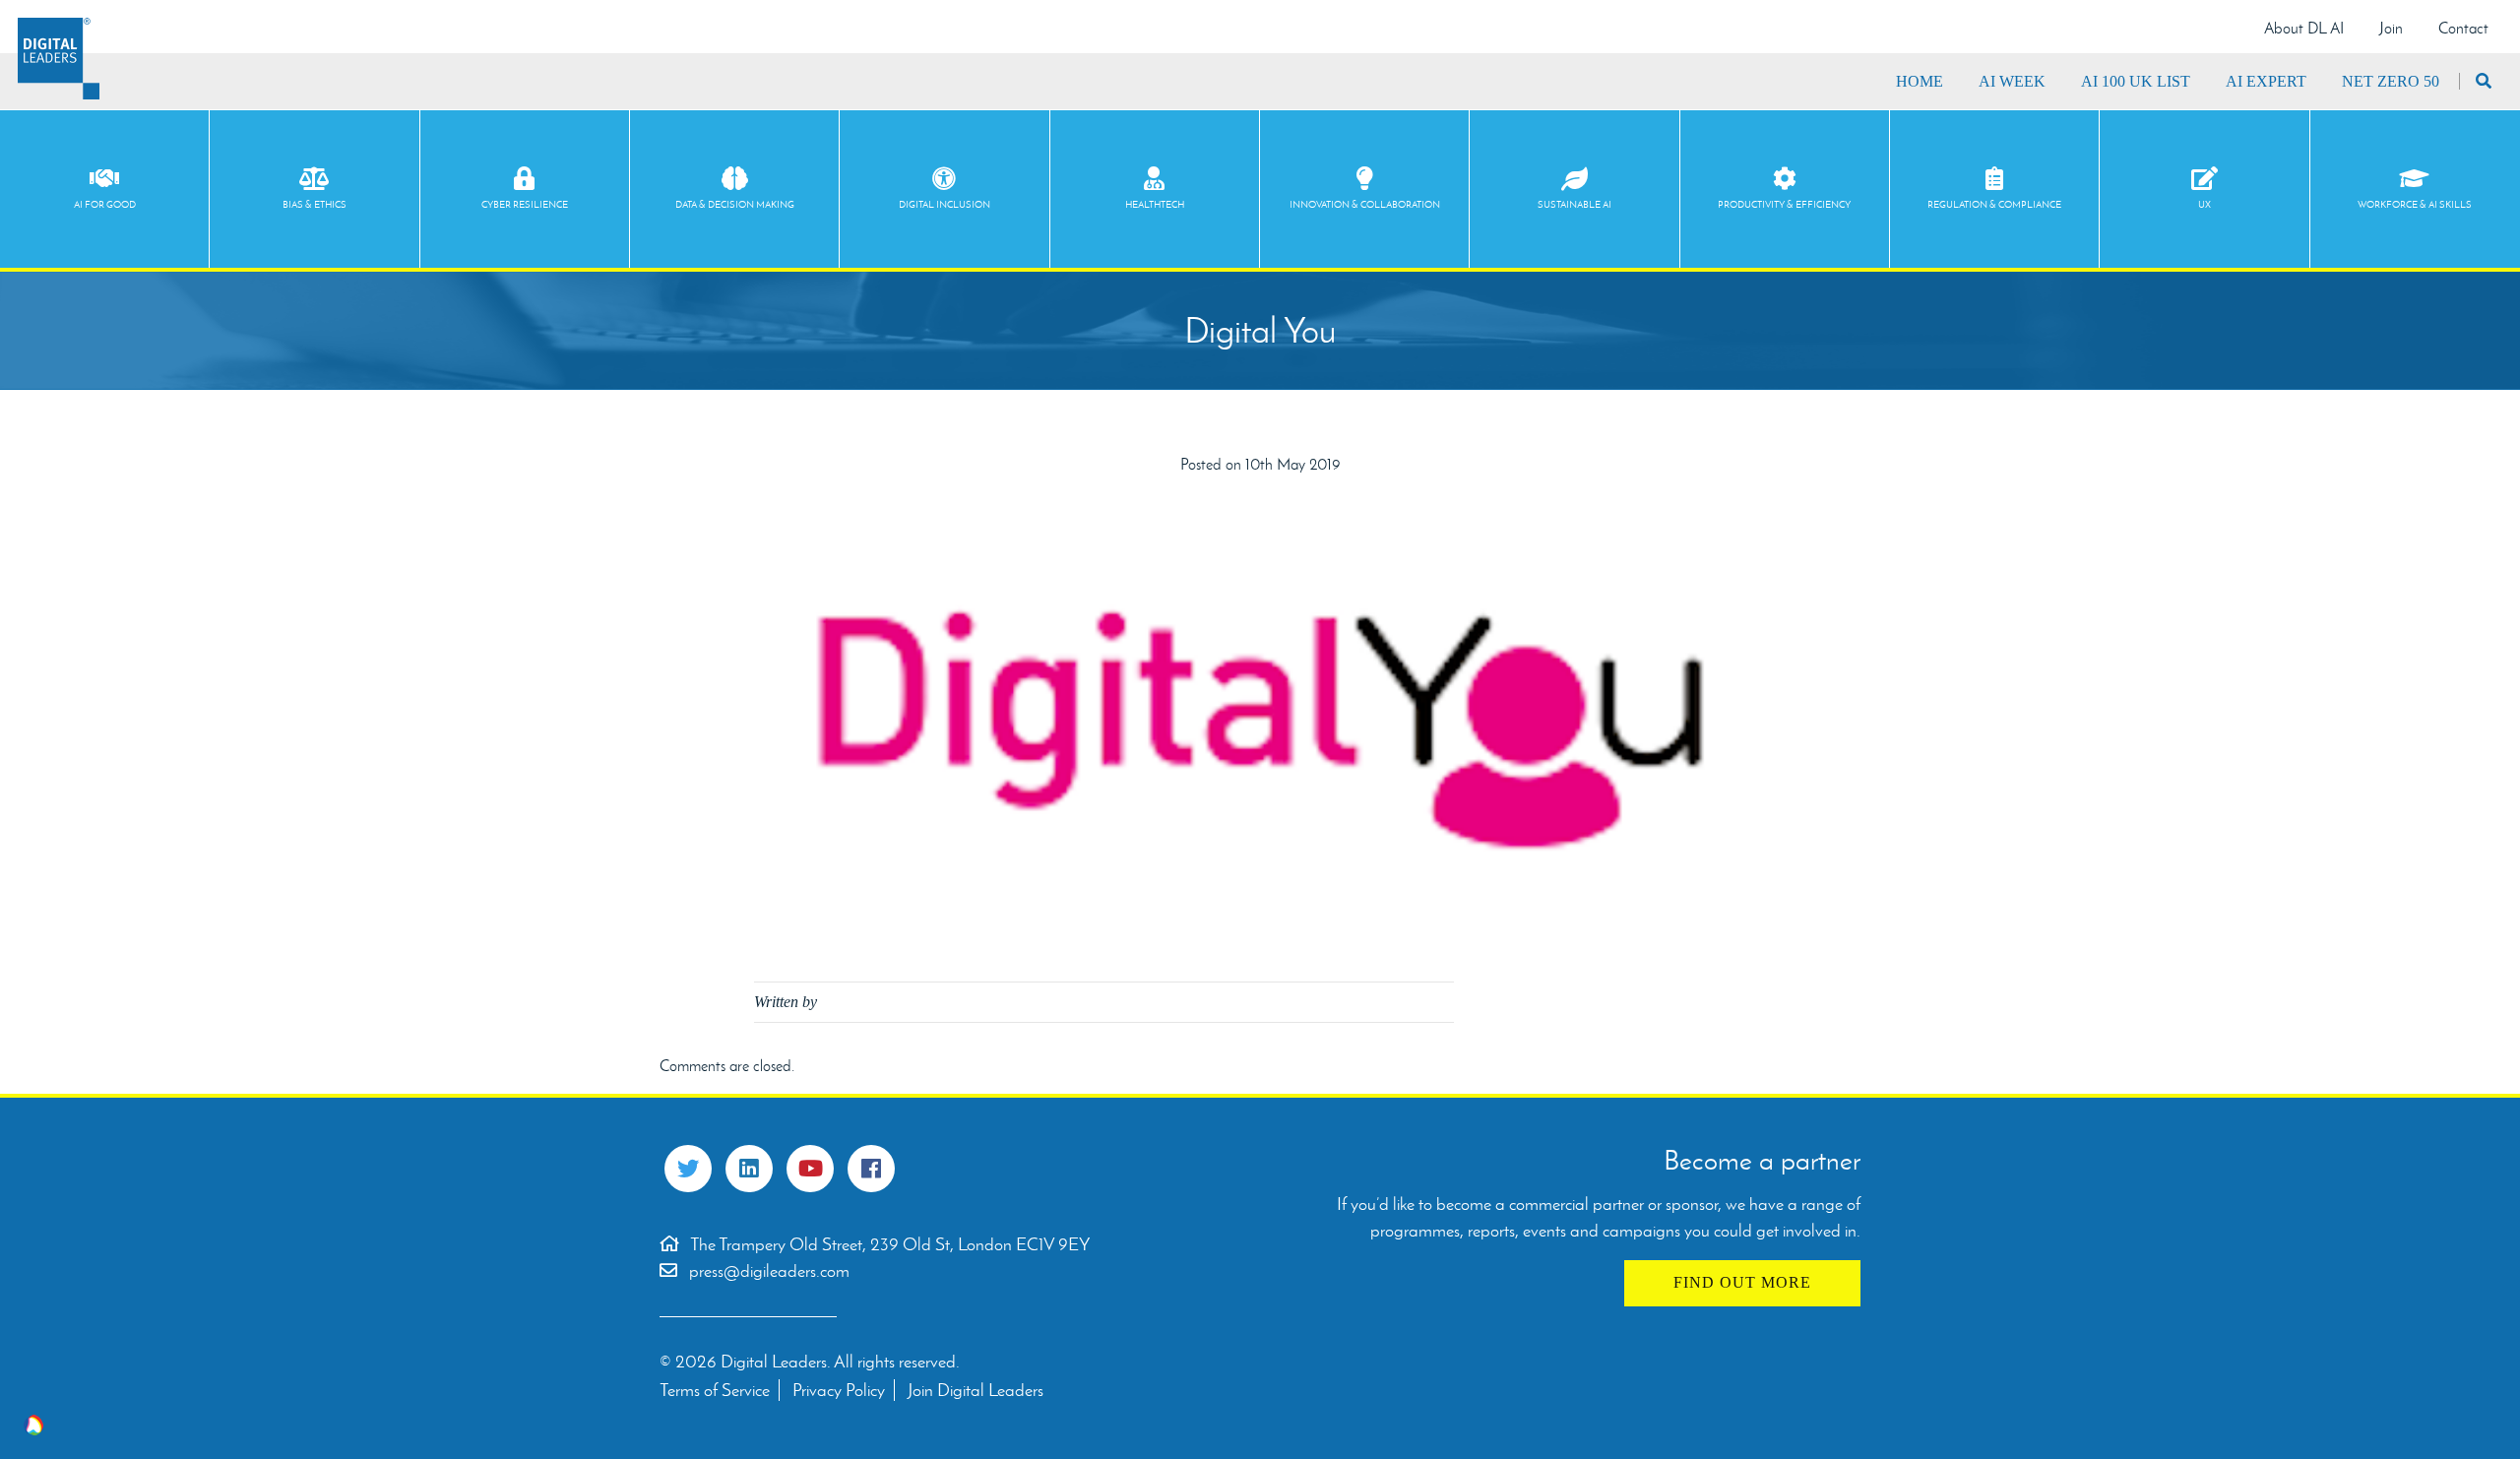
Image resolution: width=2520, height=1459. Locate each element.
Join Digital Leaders (976, 1390)
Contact (2463, 28)
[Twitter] (688, 1169)
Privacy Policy (839, 1390)
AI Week (2012, 81)
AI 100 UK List (2136, 81)
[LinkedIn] (749, 1169)
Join (2391, 28)
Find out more (1742, 1282)
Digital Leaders (59, 59)
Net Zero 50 (2391, 81)
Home (1920, 81)
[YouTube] (810, 1169)
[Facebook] (871, 1169)
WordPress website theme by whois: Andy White (33, 1425)
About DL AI (2304, 28)
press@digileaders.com (769, 1271)
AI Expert (2266, 81)
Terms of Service (715, 1390)
